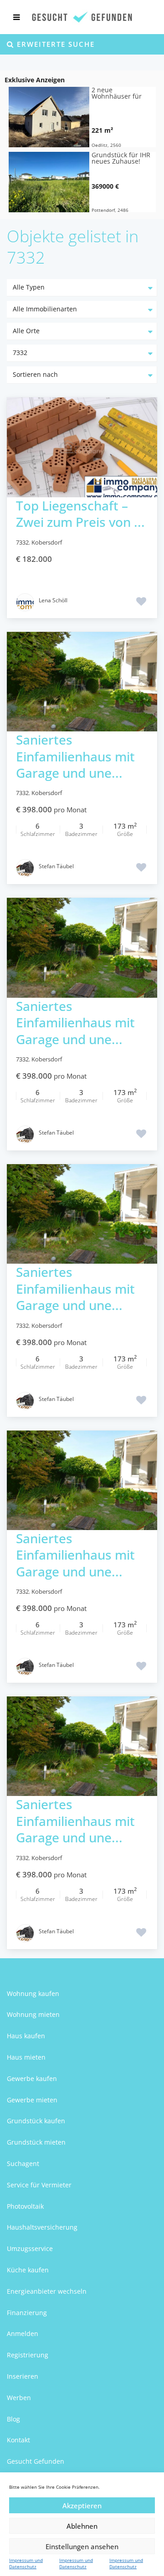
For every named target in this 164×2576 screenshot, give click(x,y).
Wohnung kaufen (33, 1993)
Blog (13, 2419)
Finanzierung (27, 2313)
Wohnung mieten (33, 2014)
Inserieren (23, 2376)
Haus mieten (26, 2057)
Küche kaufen (28, 2270)
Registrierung (28, 2355)
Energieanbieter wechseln (47, 2291)
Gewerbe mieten (32, 2100)
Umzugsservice (30, 2248)
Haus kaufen (26, 2036)
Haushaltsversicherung (42, 2227)
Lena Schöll (53, 600)
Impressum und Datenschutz (26, 2563)
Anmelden (23, 2333)
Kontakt (18, 2440)
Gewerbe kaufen (32, 2078)
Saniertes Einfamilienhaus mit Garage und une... (75, 756)
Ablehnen (82, 2526)
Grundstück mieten (36, 2142)
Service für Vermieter (39, 2185)
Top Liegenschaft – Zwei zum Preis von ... (80, 514)
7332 (22, 542)
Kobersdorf (47, 542)
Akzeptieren (82, 2506)
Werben (19, 2398)
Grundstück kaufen (36, 2121)
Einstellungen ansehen (82, 2546)
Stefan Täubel (56, 866)
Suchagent (23, 2163)
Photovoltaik (25, 2206)
